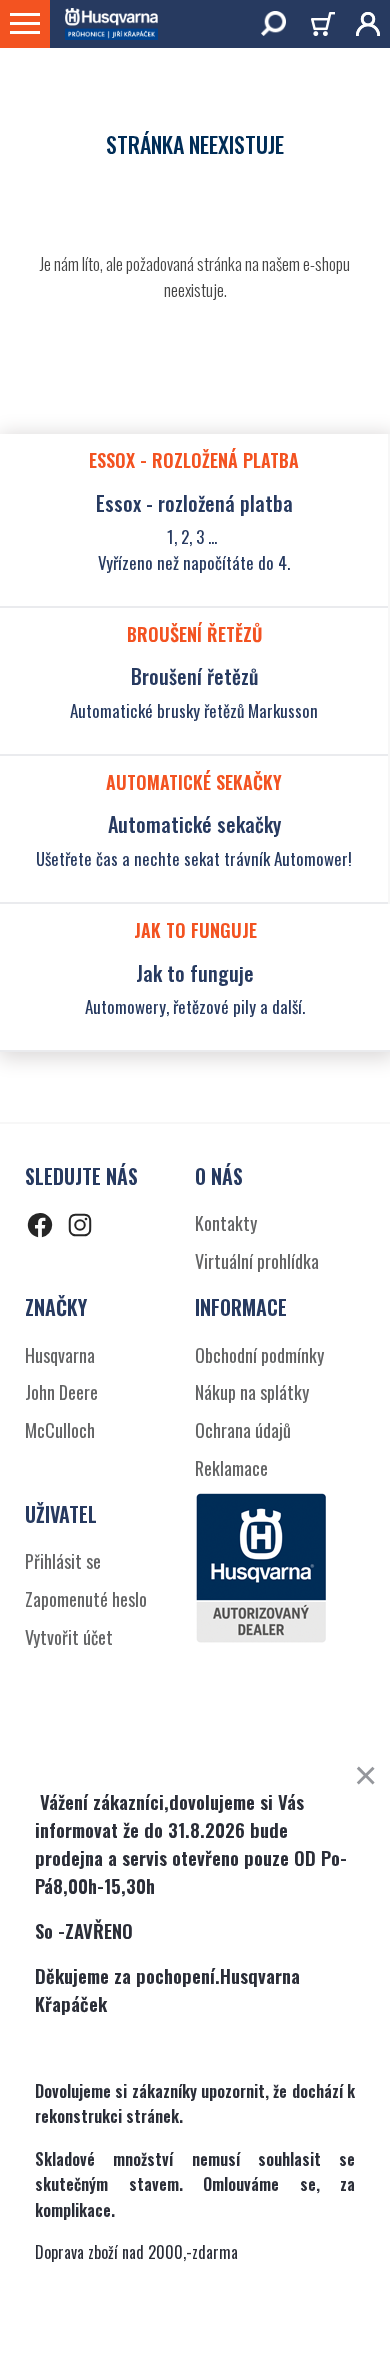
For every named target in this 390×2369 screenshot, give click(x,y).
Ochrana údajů (243, 1430)
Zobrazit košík (326, 27)
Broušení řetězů (194, 676)
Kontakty (226, 1223)
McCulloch (60, 1430)
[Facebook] (40, 1228)
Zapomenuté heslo (86, 1599)
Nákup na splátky (252, 1392)
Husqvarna (60, 1355)
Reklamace (231, 1468)
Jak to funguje (195, 973)
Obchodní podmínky (259, 1355)
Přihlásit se (63, 1561)
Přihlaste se (360, 24)
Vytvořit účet (69, 1637)
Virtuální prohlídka (257, 1261)
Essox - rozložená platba (194, 503)
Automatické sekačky (194, 824)
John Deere (61, 1392)
